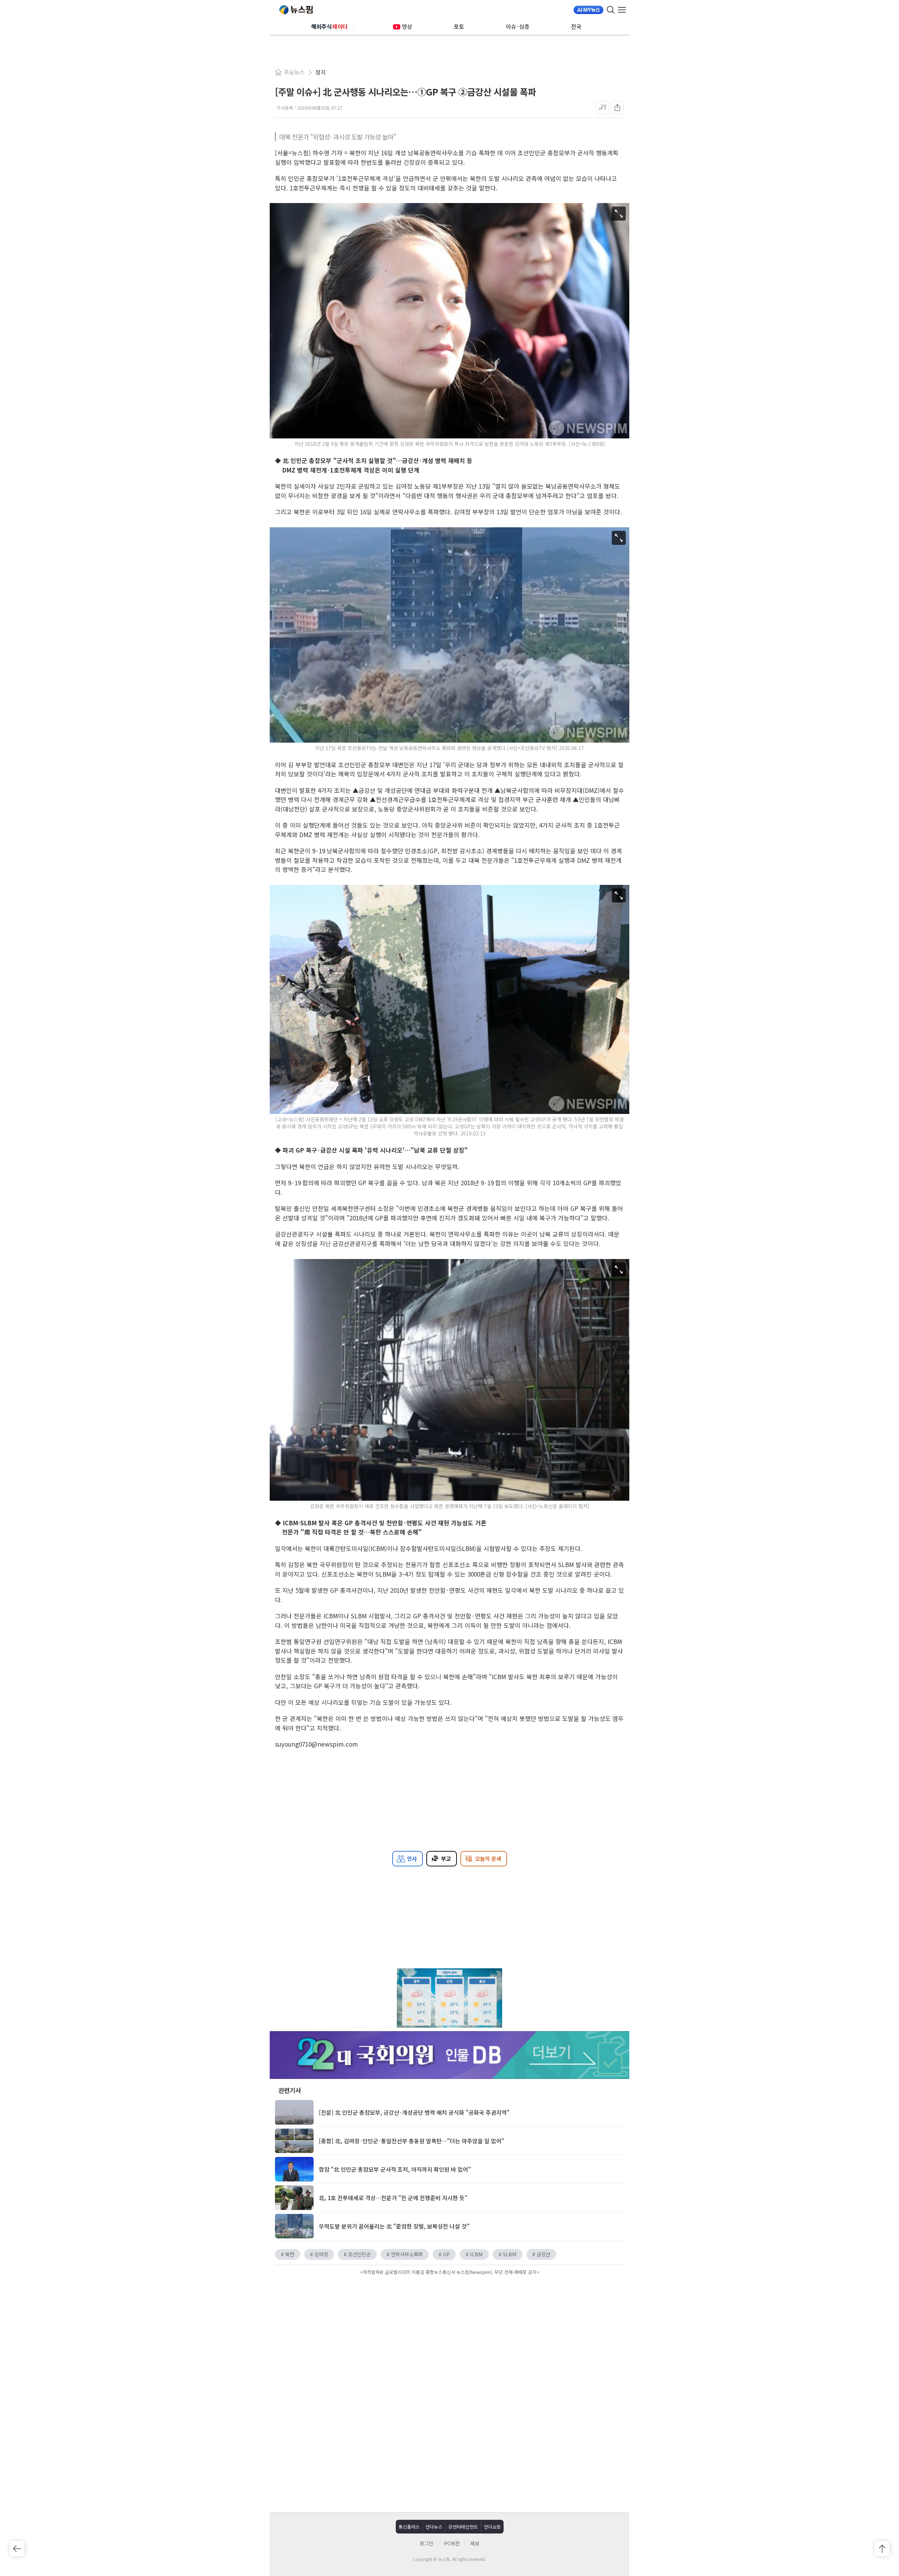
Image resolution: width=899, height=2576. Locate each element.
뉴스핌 (296, 10)
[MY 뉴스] (588, 10)
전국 (576, 26)
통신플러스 (409, 2527)
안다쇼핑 (492, 2527)
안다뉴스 (434, 2527)
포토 (459, 26)
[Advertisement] (449, 2337)
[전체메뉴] (624, 10)
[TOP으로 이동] (882, 2549)
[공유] (617, 107)
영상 (407, 26)
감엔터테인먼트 (463, 2527)
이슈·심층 (518, 26)
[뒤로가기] (17, 2549)
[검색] (611, 10)
